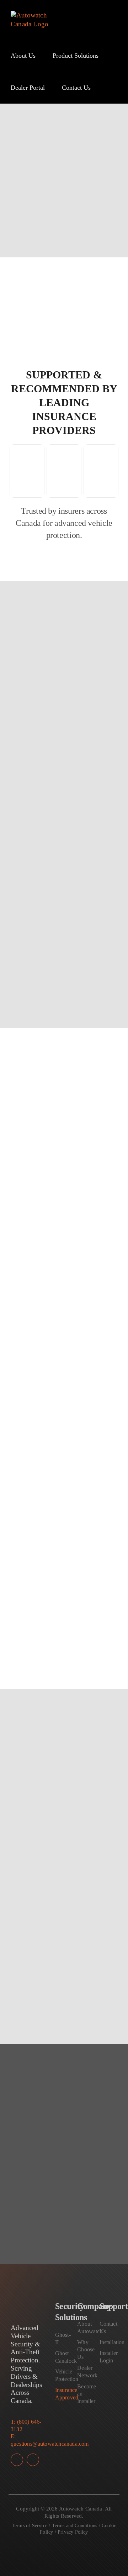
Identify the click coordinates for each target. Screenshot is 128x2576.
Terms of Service (30, 2526)
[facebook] (17, 2460)
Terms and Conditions (75, 2526)
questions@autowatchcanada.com (50, 2444)
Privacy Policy (73, 2532)
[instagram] (33, 2460)
